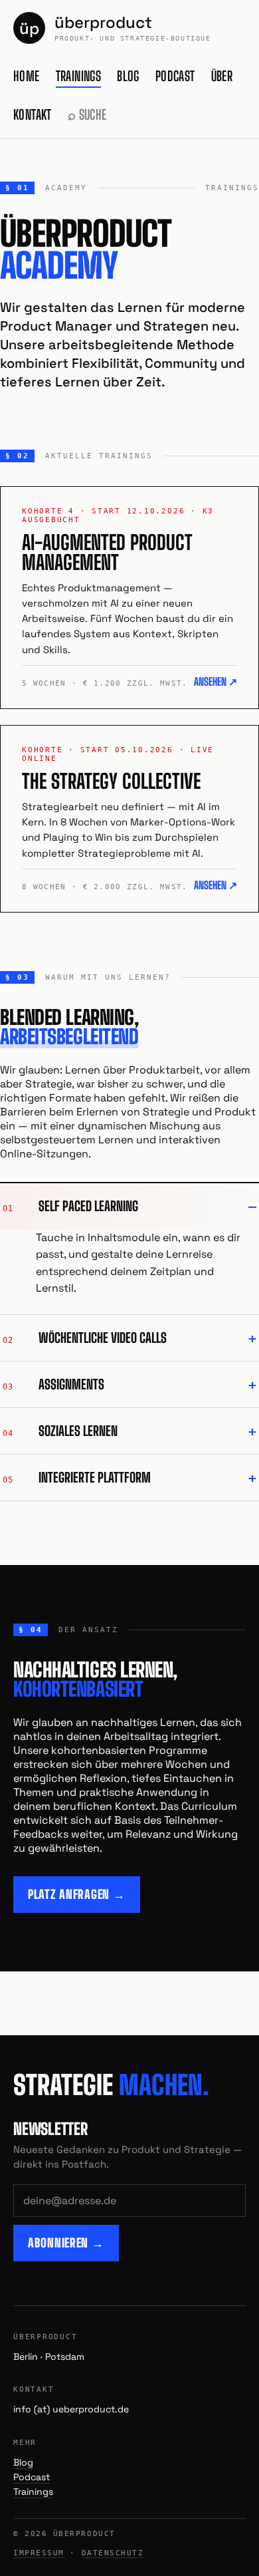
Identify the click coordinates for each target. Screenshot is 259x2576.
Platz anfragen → (77, 1894)
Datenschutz (113, 2553)
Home (27, 76)
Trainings (79, 76)
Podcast (175, 76)
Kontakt (33, 114)
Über (222, 76)
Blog (128, 76)
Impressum (39, 2553)
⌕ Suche (87, 114)
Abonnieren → (66, 2243)
